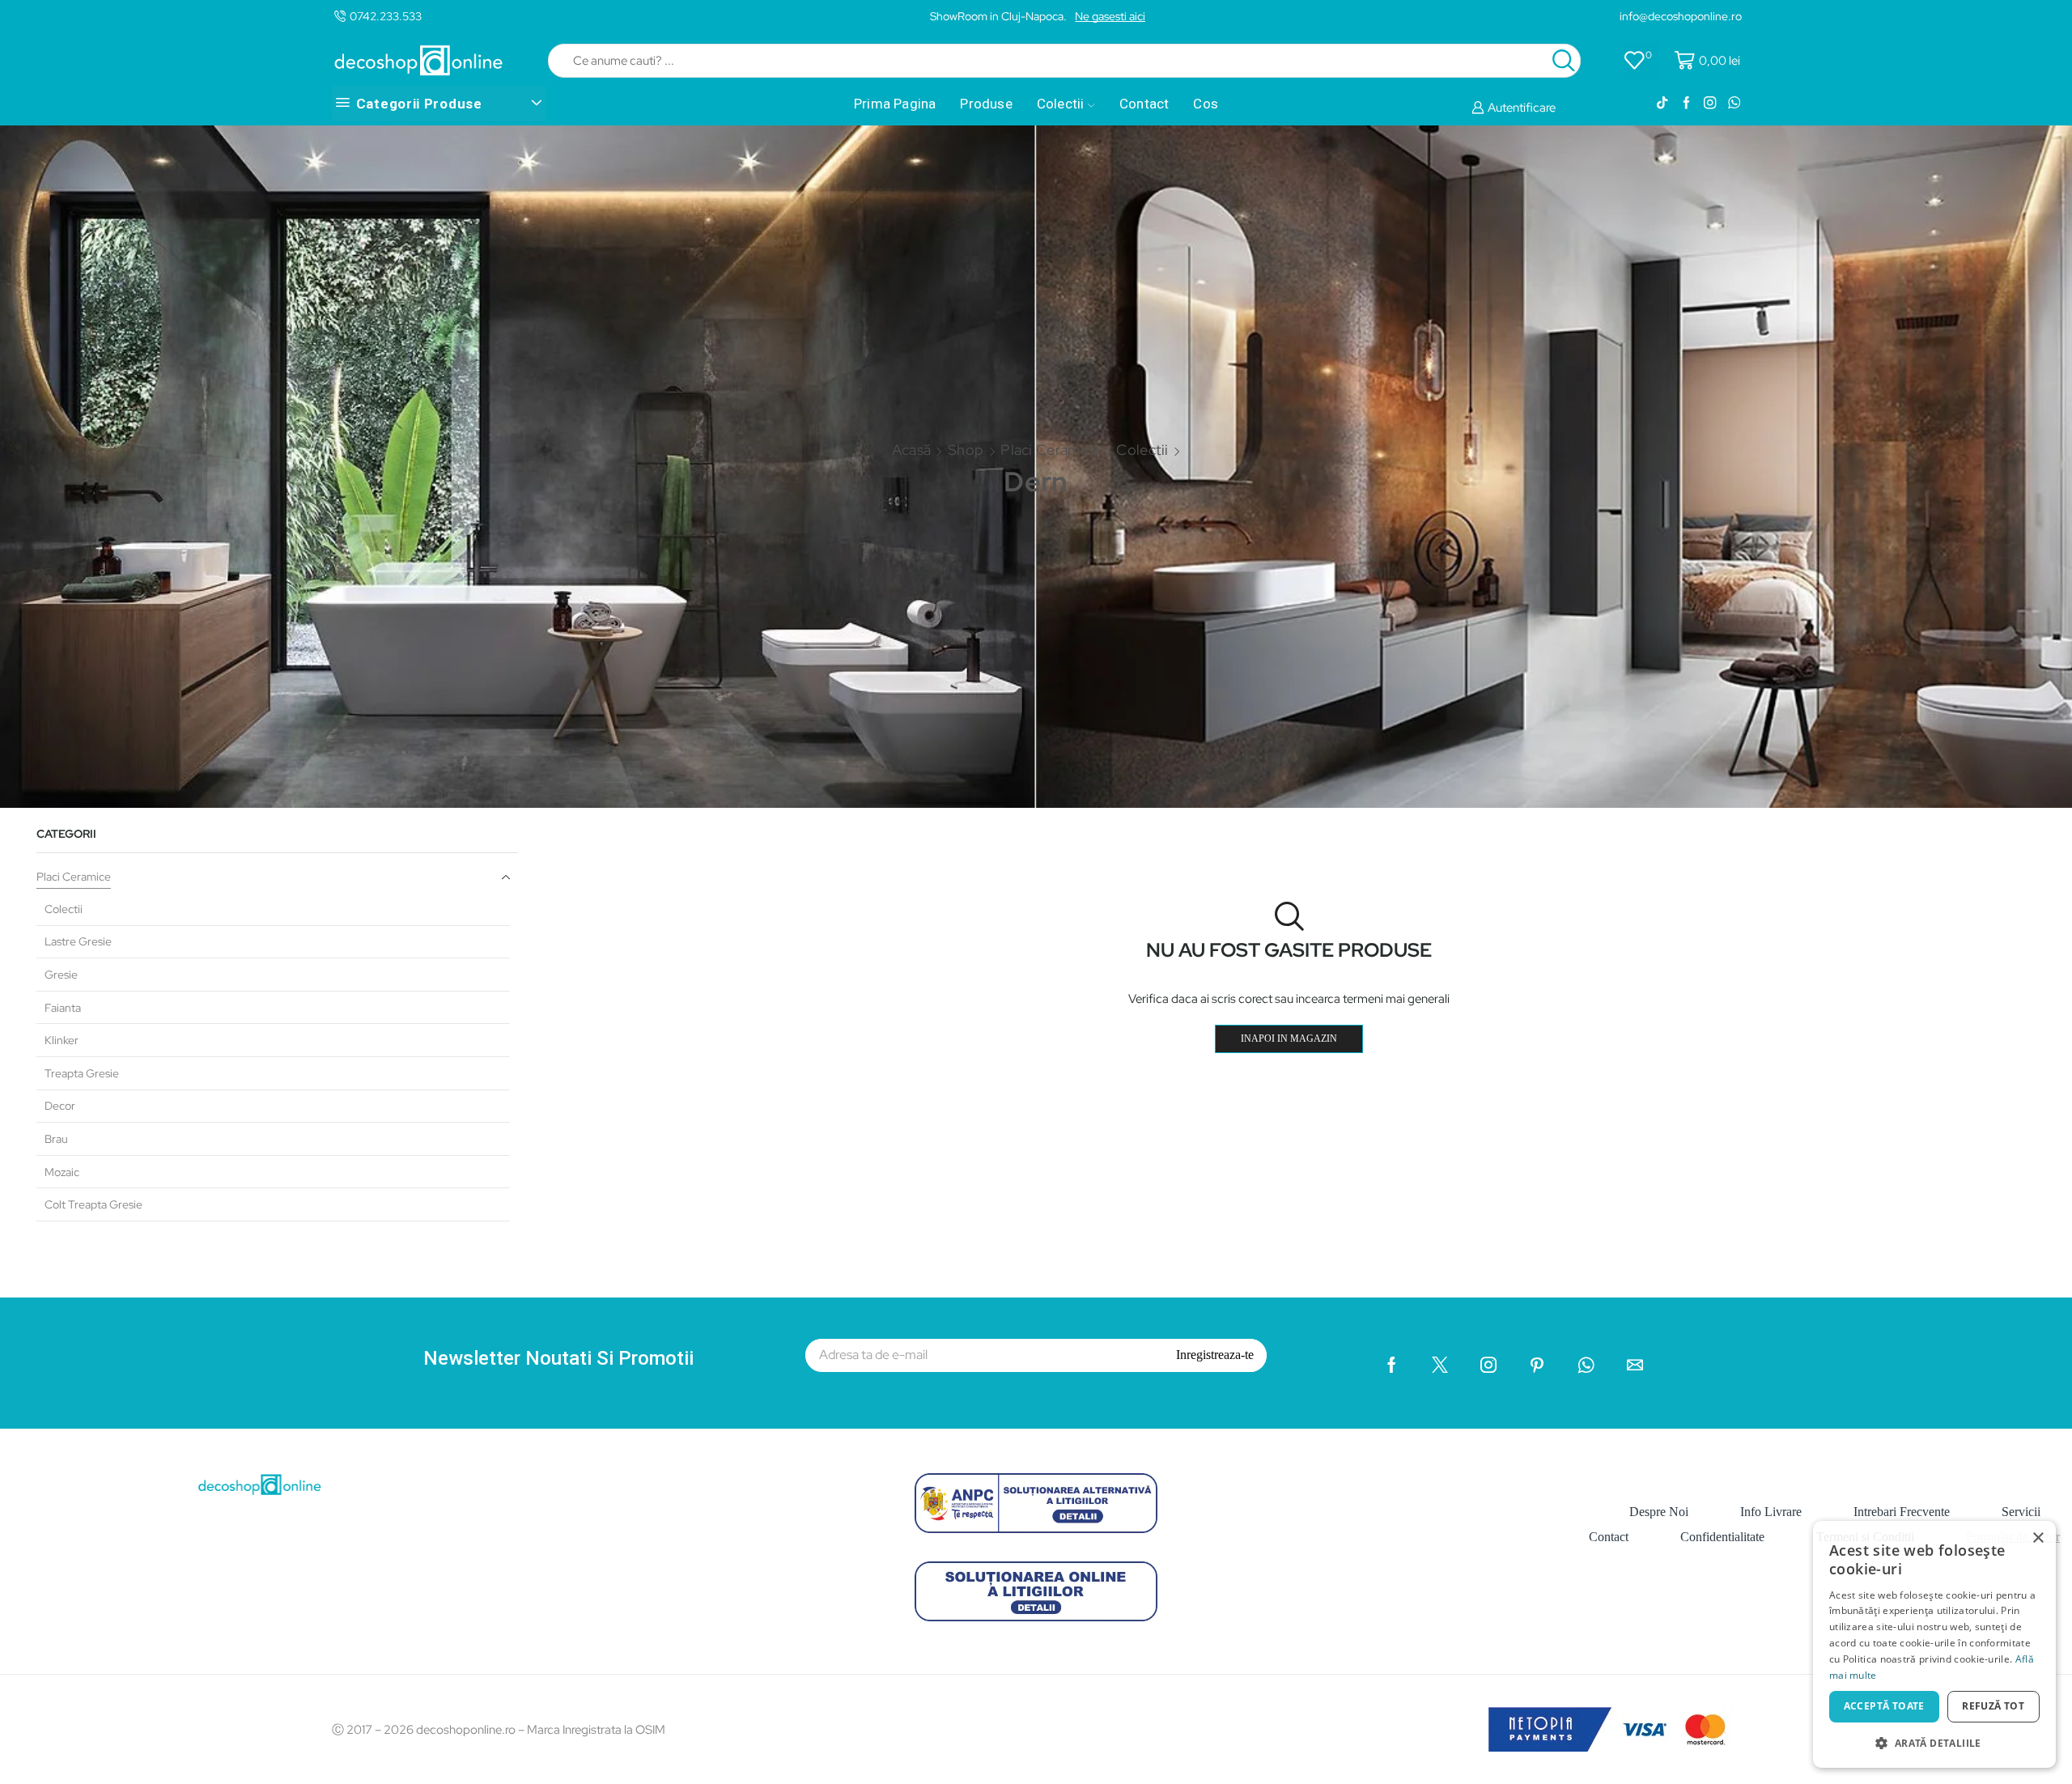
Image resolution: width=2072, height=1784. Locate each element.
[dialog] (1934, 1644)
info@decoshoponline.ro (1681, 16)
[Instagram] (1710, 104)
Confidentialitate (1722, 1537)
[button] (1934, 1742)
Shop (966, 450)
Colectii (1061, 104)
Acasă (912, 450)
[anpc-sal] (1036, 1503)
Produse (986, 104)
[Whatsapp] (1734, 104)
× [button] (2038, 1538)
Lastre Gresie (78, 941)
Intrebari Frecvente (1902, 1512)
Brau (56, 1139)
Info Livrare (1771, 1512)
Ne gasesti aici (1110, 16)
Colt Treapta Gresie (93, 1204)
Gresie (61, 975)
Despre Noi (1659, 1512)
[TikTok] (1662, 104)
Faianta (63, 1008)
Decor (60, 1106)
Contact (1144, 104)
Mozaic (62, 1172)
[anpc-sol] (1036, 1591)
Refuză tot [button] (1993, 1706)
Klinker (62, 1040)
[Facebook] (1686, 104)
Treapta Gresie (82, 1073)
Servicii (2021, 1512)
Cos (1206, 104)
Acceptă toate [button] (1884, 1706)
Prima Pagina (895, 104)
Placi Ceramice (1050, 450)
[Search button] (1564, 61)
